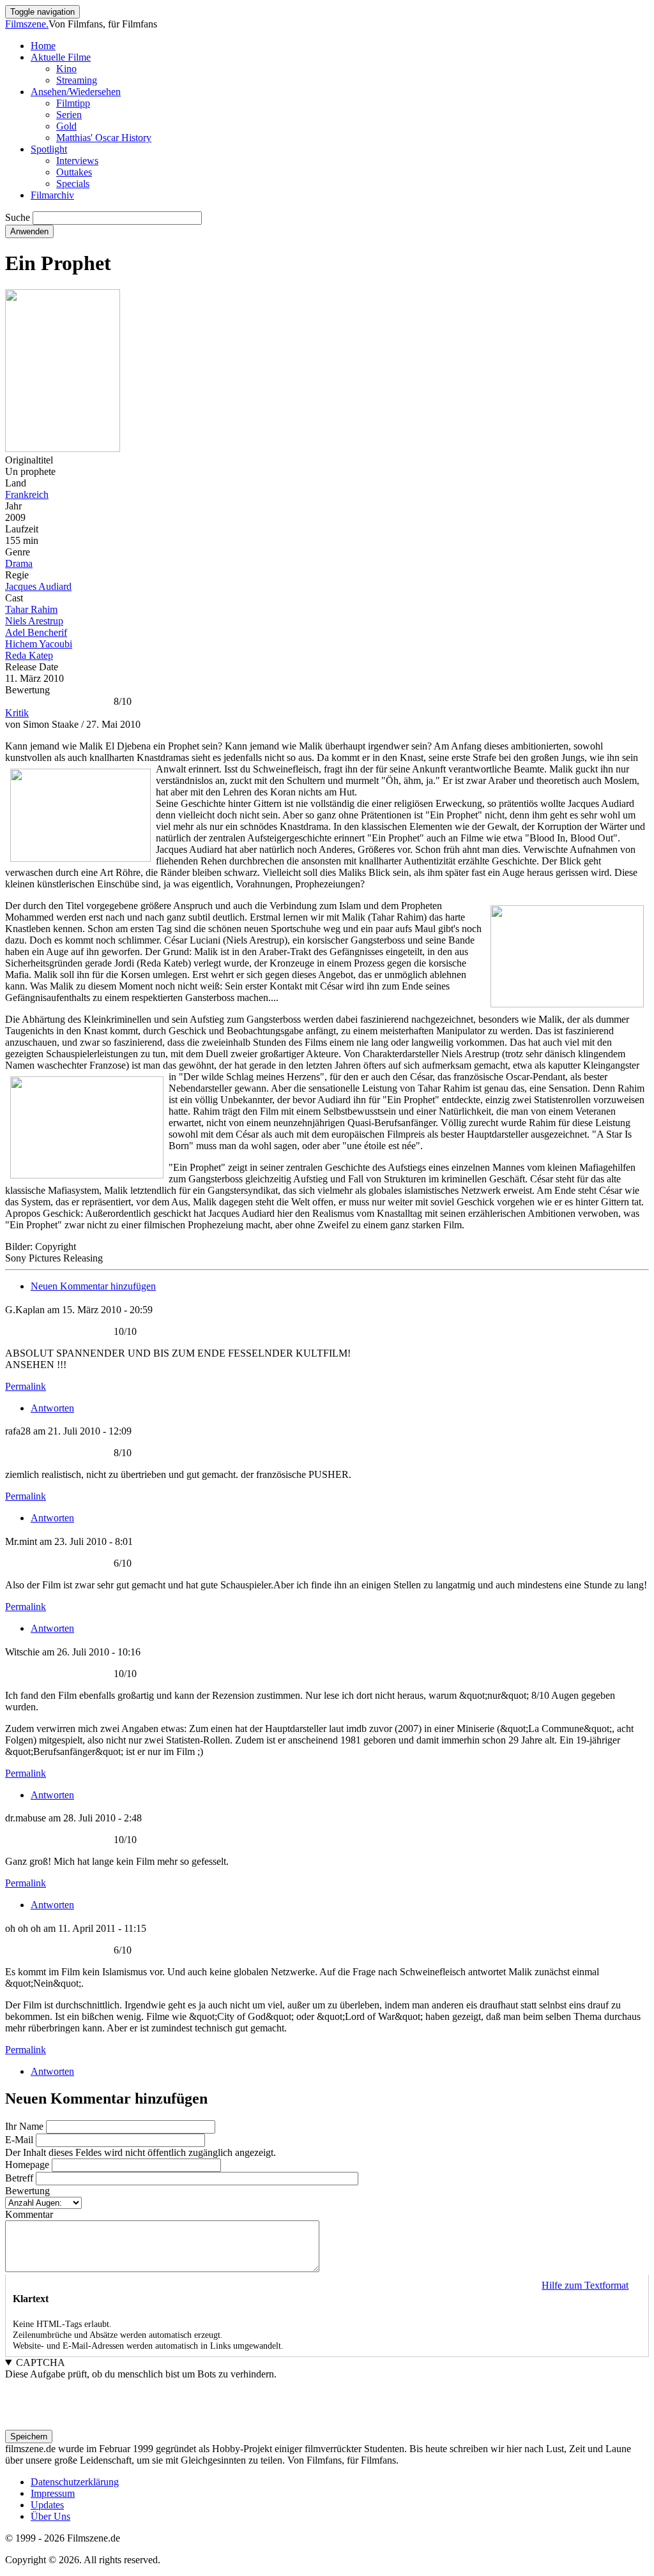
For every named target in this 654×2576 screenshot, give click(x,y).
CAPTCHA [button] (41, 2362)
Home (43, 46)
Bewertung (27, 2191)
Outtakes (74, 172)
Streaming (77, 80)
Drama (19, 563)
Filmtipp (73, 103)
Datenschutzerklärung (75, 2482)
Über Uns (50, 2516)
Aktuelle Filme (61, 57)
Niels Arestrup (34, 621)
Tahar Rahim (31, 609)
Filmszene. (27, 24)
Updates (47, 2505)
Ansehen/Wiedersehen (76, 92)
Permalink (26, 1386)
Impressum (53, 2493)
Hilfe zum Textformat (585, 2285)
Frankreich (27, 494)
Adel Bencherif (36, 632)
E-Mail (19, 2140)
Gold (66, 126)
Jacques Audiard (38, 586)
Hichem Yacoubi (39, 644)
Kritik (17, 713)
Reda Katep (29, 655)
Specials (73, 184)
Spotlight (49, 149)
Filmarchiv (52, 195)
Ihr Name (24, 2126)
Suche (18, 217)
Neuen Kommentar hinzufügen (93, 1286)
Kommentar (29, 2214)
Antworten (52, 1408)
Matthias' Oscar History (104, 138)
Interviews (77, 161)
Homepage (27, 2165)
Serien (69, 115)
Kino (66, 69)
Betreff (19, 2178)
